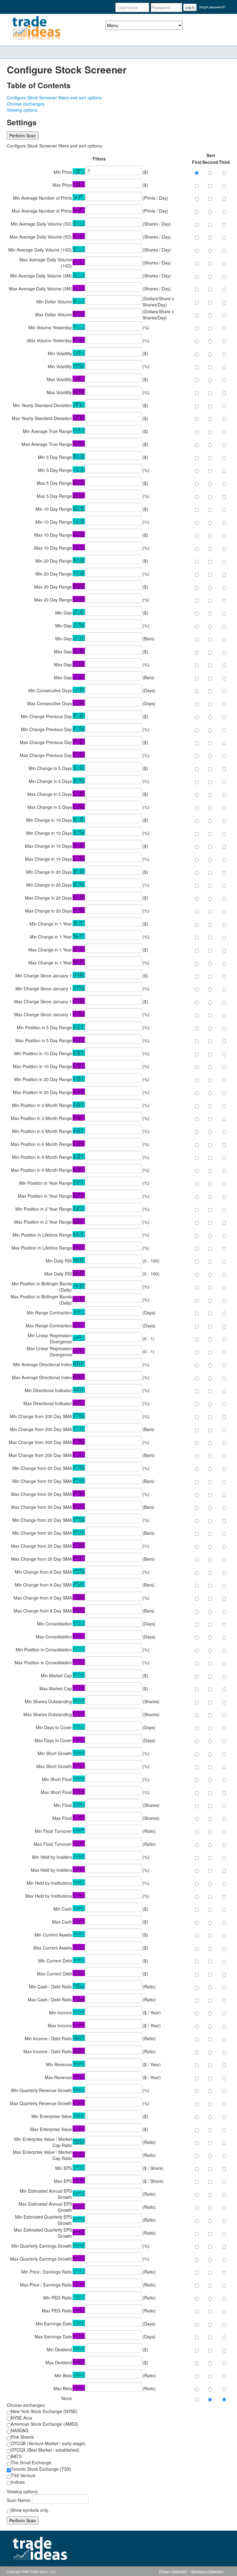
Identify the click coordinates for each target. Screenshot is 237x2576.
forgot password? (212, 7)
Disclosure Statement (207, 2571)
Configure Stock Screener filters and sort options (54, 98)
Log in (190, 7)
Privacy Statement (173, 2571)
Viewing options (22, 110)
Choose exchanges (26, 104)
